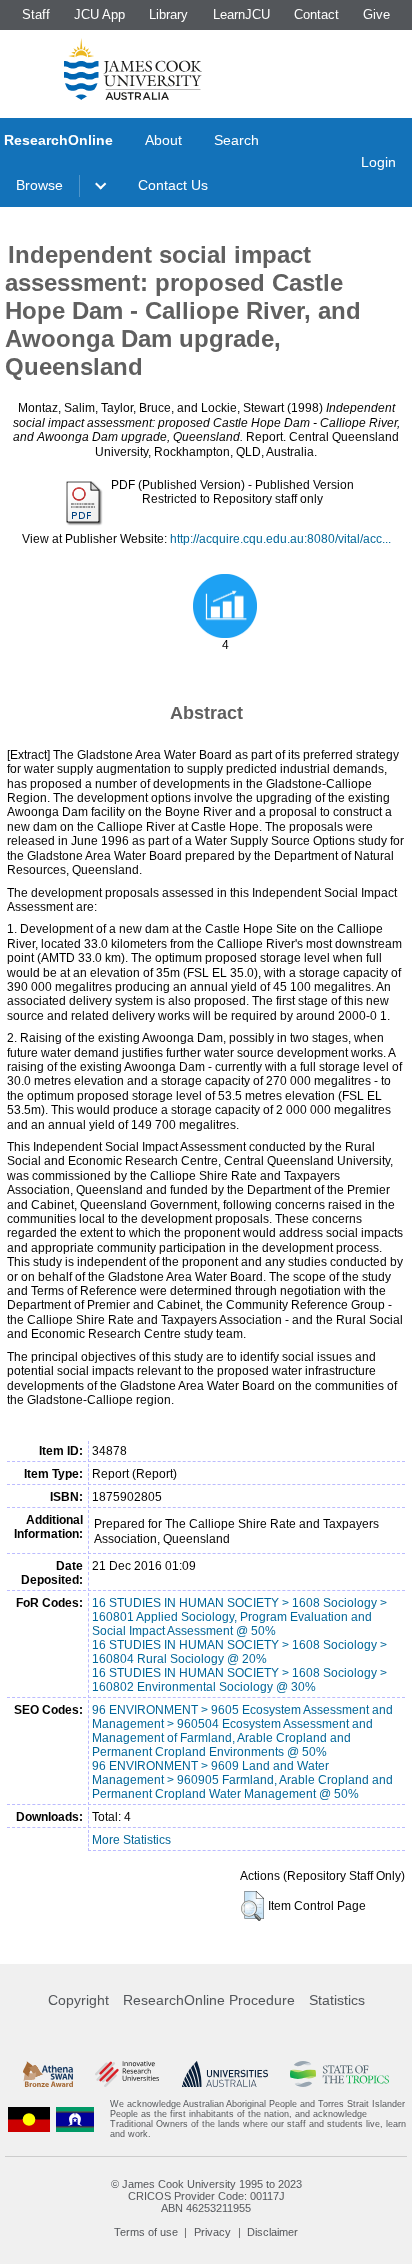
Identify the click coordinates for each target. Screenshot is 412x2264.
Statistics (337, 2000)
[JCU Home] (133, 69)
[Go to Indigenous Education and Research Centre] (29, 2119)
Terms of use (146, 2232)
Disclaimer (272, 2232)
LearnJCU (241, 14)
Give (376, 14)
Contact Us (173, 185)
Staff (36, 14)
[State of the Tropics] (339, 2074)
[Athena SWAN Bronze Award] (48, 2074)
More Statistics (131, 1840)
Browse (39, 185)
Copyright (78, 2000)
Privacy (212, 2232)
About (163, 140)
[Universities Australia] (225, 2074)
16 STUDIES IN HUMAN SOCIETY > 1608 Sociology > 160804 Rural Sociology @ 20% (239, 1652)
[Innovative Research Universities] (127, 2074)
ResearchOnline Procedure (209, 2000)
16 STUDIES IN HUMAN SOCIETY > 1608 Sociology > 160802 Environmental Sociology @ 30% (239, 1680)
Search (236, 140)
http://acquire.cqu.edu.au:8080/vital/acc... (280, 539)
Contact (316, 14)
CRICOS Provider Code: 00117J (206, 2196)
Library (168, 14)
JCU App (99, 14)
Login (378, 162)
